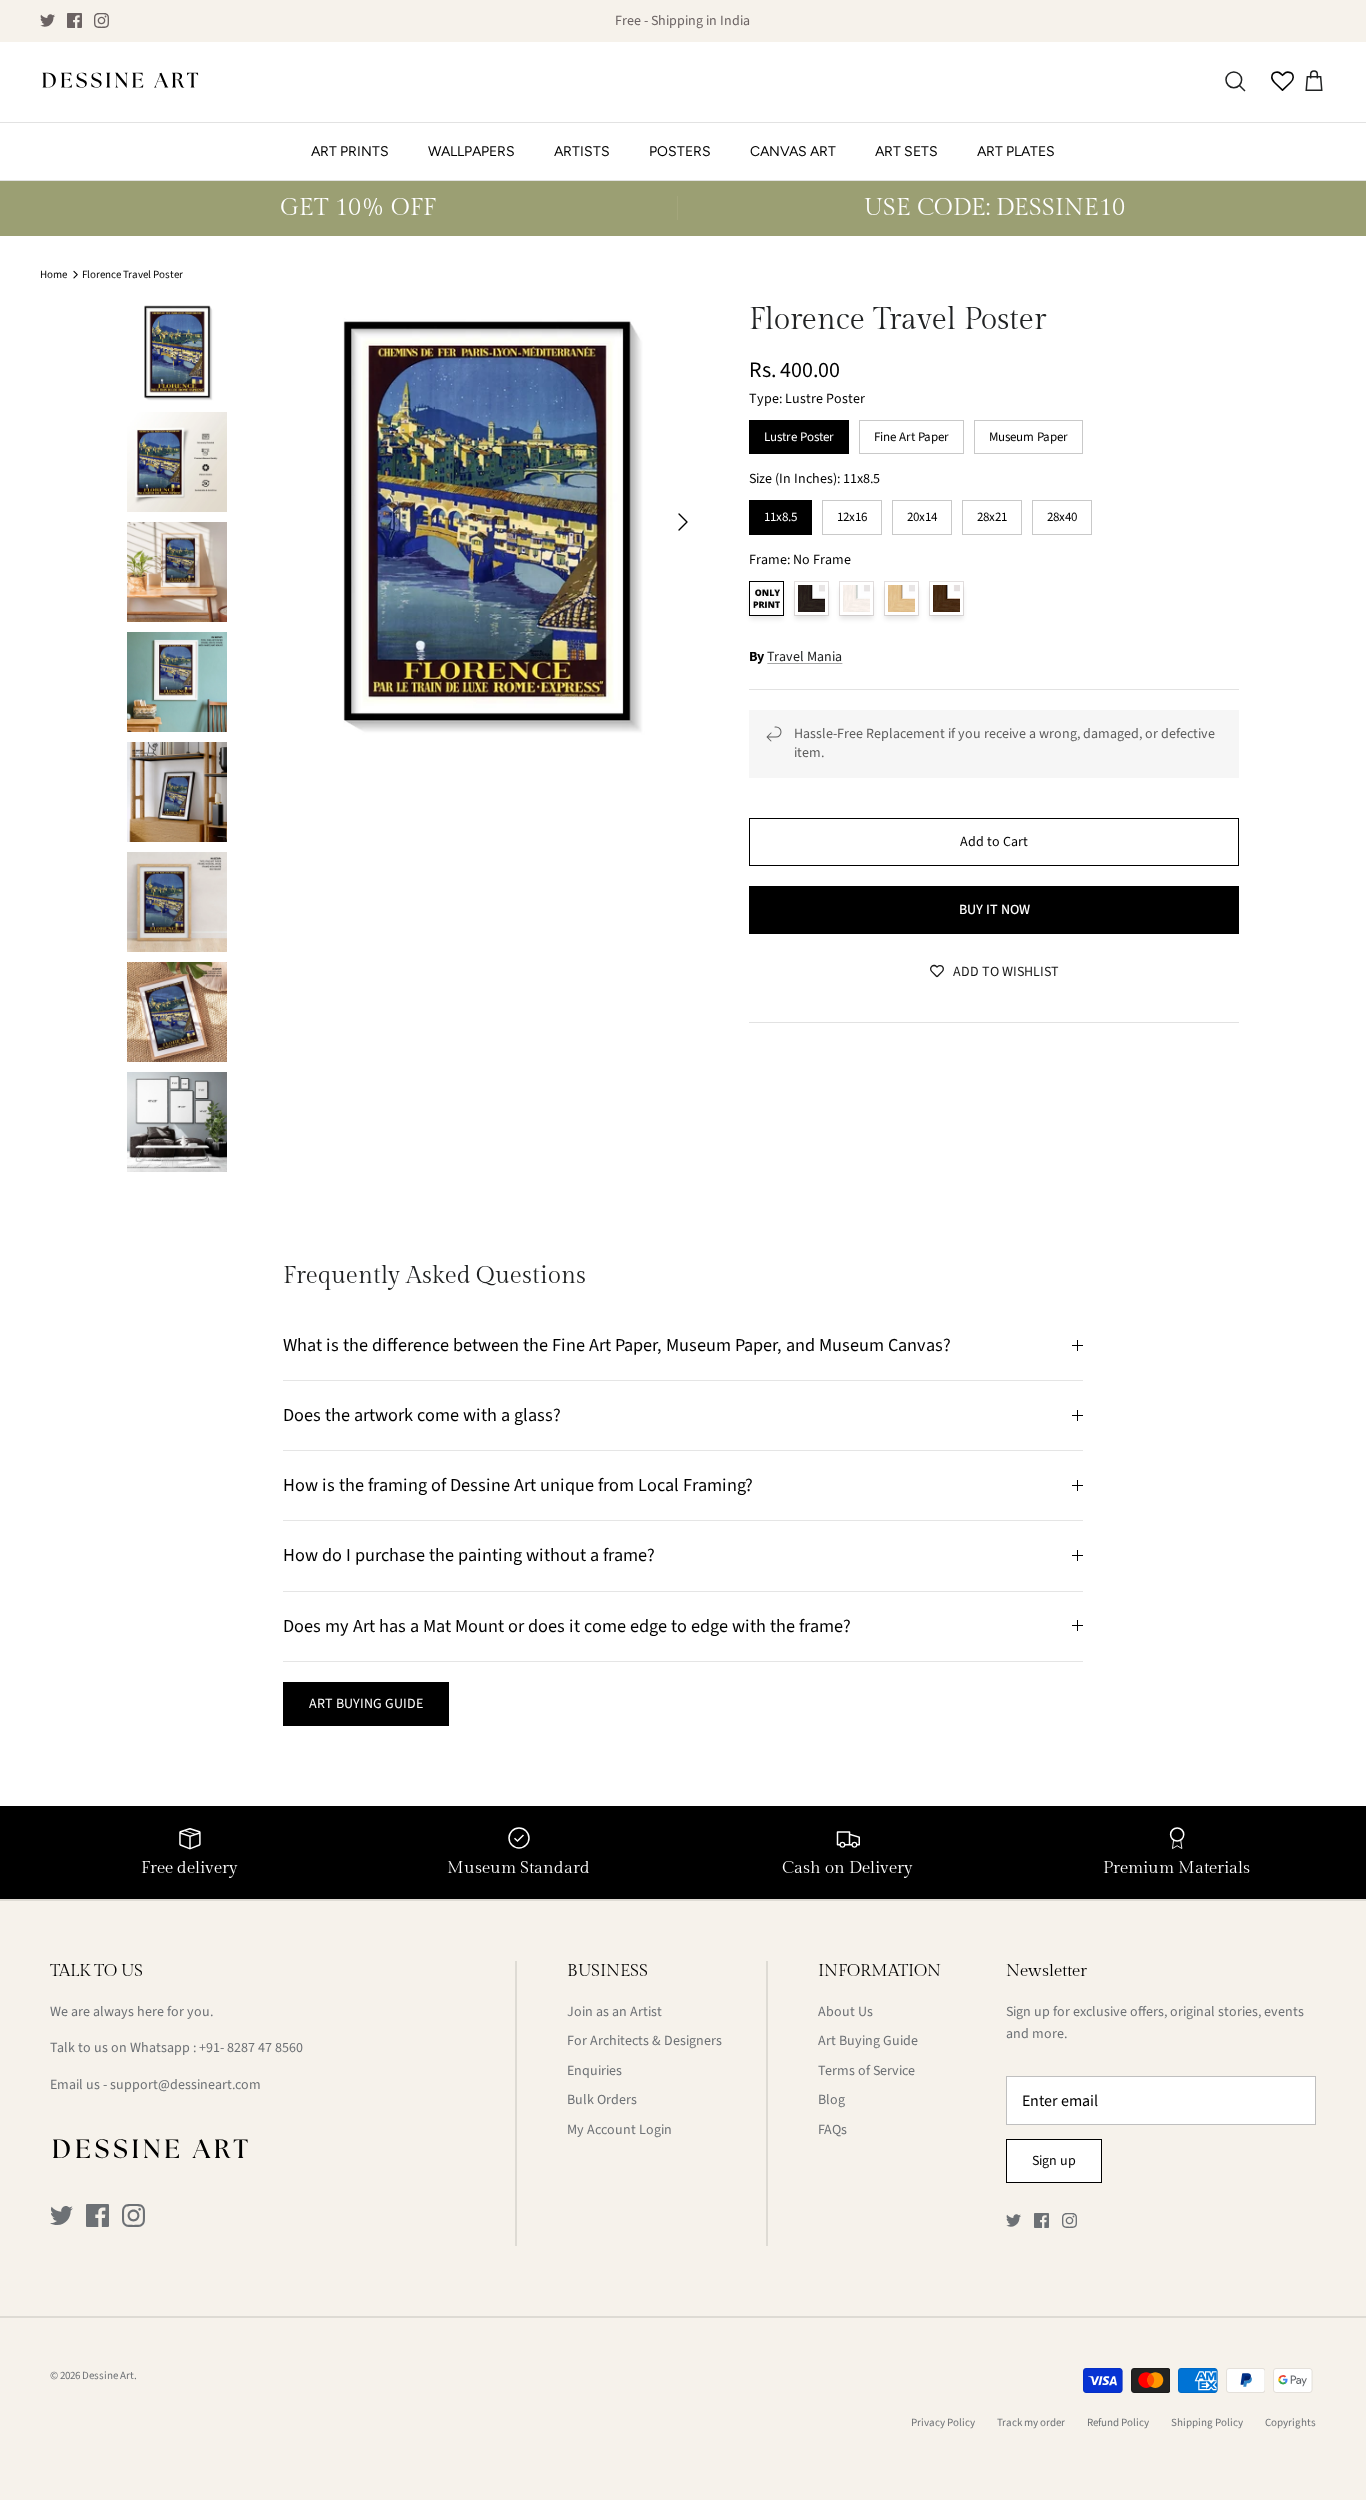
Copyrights (1290, 2422)
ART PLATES (1016, 151)
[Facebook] (74, 20)
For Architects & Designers (644, 2041)
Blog (831, 2100)
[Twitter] (47, 20)
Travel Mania (804, 657)
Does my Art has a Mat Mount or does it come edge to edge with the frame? (567, 1626)
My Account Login (619, 2130)
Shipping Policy (1207, 2422)
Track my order (1031, 2422)
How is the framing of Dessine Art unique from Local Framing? (518, 1485)
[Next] (683, 522)
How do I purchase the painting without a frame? (469, 1555)
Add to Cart (994, 842)
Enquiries (594, 2071)
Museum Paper (1029, 433)
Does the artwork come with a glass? (422, 1415)
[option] (486, 521)
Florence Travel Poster (132, 274)
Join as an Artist (614, 2012)
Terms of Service (866, 2071)
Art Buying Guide (868, 2041)
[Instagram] (101, 20)
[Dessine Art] (120, 82)
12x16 (852, 513)
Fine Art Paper (911, 433)
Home (53, 274)
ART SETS (906, 151)
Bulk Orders (602, 2100)
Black (811, 598)
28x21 (992, 513)
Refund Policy (1118, 2422)
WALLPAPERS (471, 151)
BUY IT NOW (994, 910)
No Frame (766, 598)
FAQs (832, 2130)
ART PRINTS (350, 151)
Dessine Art (108, 2375)
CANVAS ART (793, 151)
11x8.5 (780, 513)
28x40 (1062, 513)
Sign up (1054, 2161)
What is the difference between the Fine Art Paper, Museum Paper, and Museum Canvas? (617, 1345)
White (856, 598)
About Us (845, 2012)
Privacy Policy (943, 2422)
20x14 (922, 513)
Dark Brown (946, 598)
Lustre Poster (799, 433)
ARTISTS (582, 151)
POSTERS (680, 151)
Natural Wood (901, 598)
